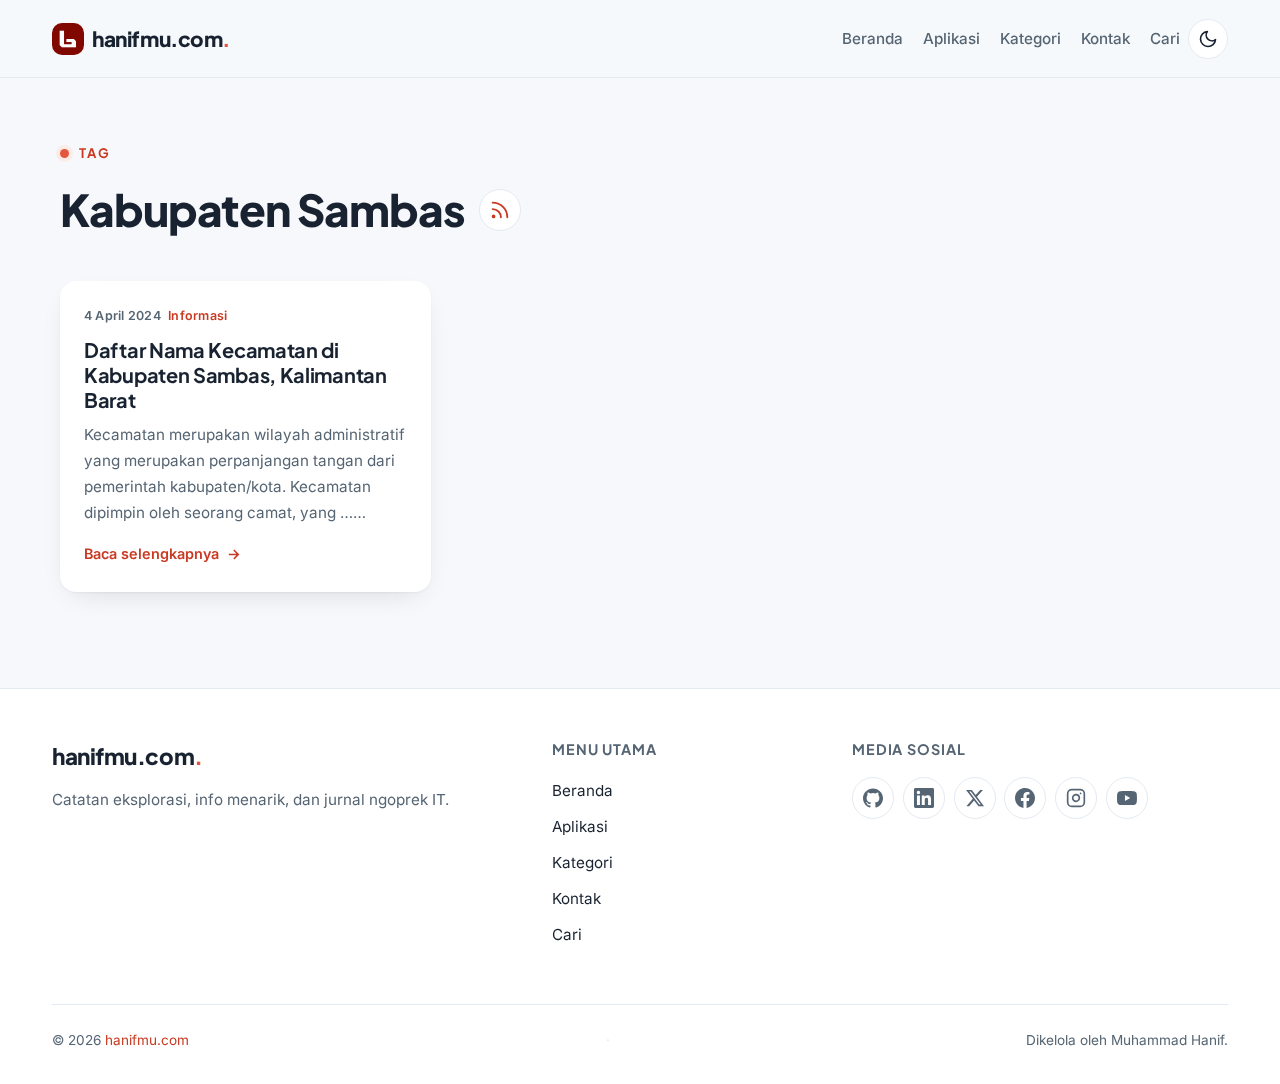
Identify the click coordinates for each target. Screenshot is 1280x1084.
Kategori (1030, 38)
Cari (1165, 38)
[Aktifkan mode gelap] (1208, 39)
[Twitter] (975, 798)
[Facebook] (1025, 798)
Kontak (1105, 38)
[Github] (873, 798)
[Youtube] (1127, 798)
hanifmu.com (127, 756)
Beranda (872, 38)
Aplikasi (951, 38)
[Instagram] (1076, 798)
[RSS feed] (500, 210)
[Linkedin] (924, 798)
